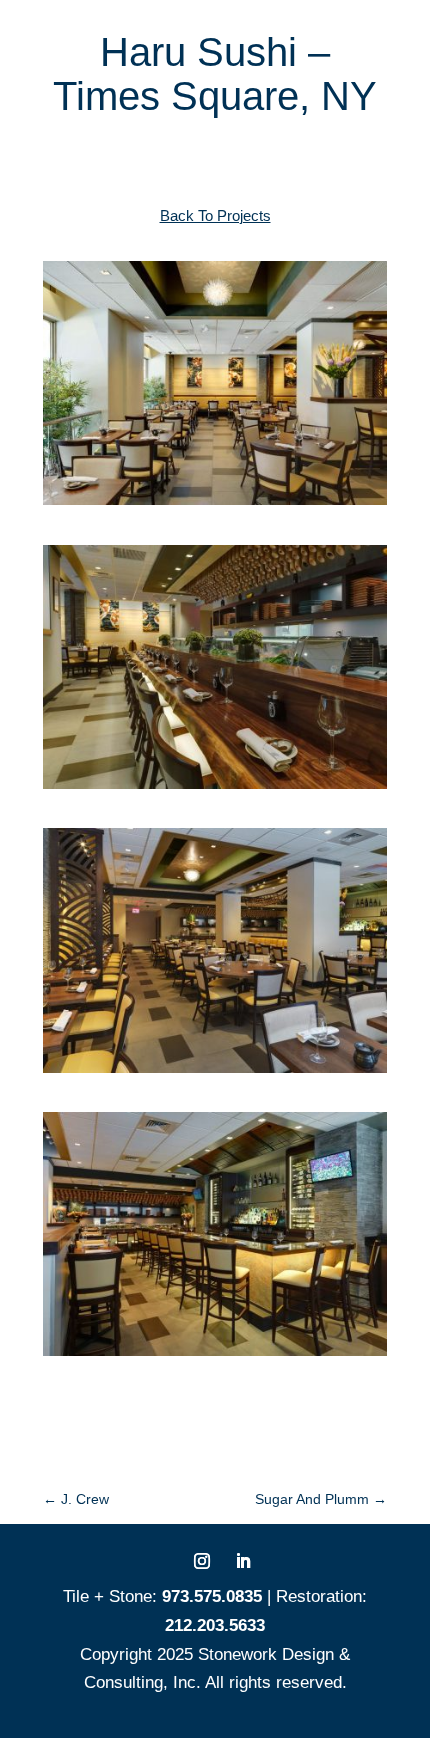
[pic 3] (215, 1355)
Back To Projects (215, 215)
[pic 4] (215, 788)
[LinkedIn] (243, 1563)
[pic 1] (215, 504)
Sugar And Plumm (321, 1499)
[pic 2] (215, 1072)
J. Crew (76, 1499)
